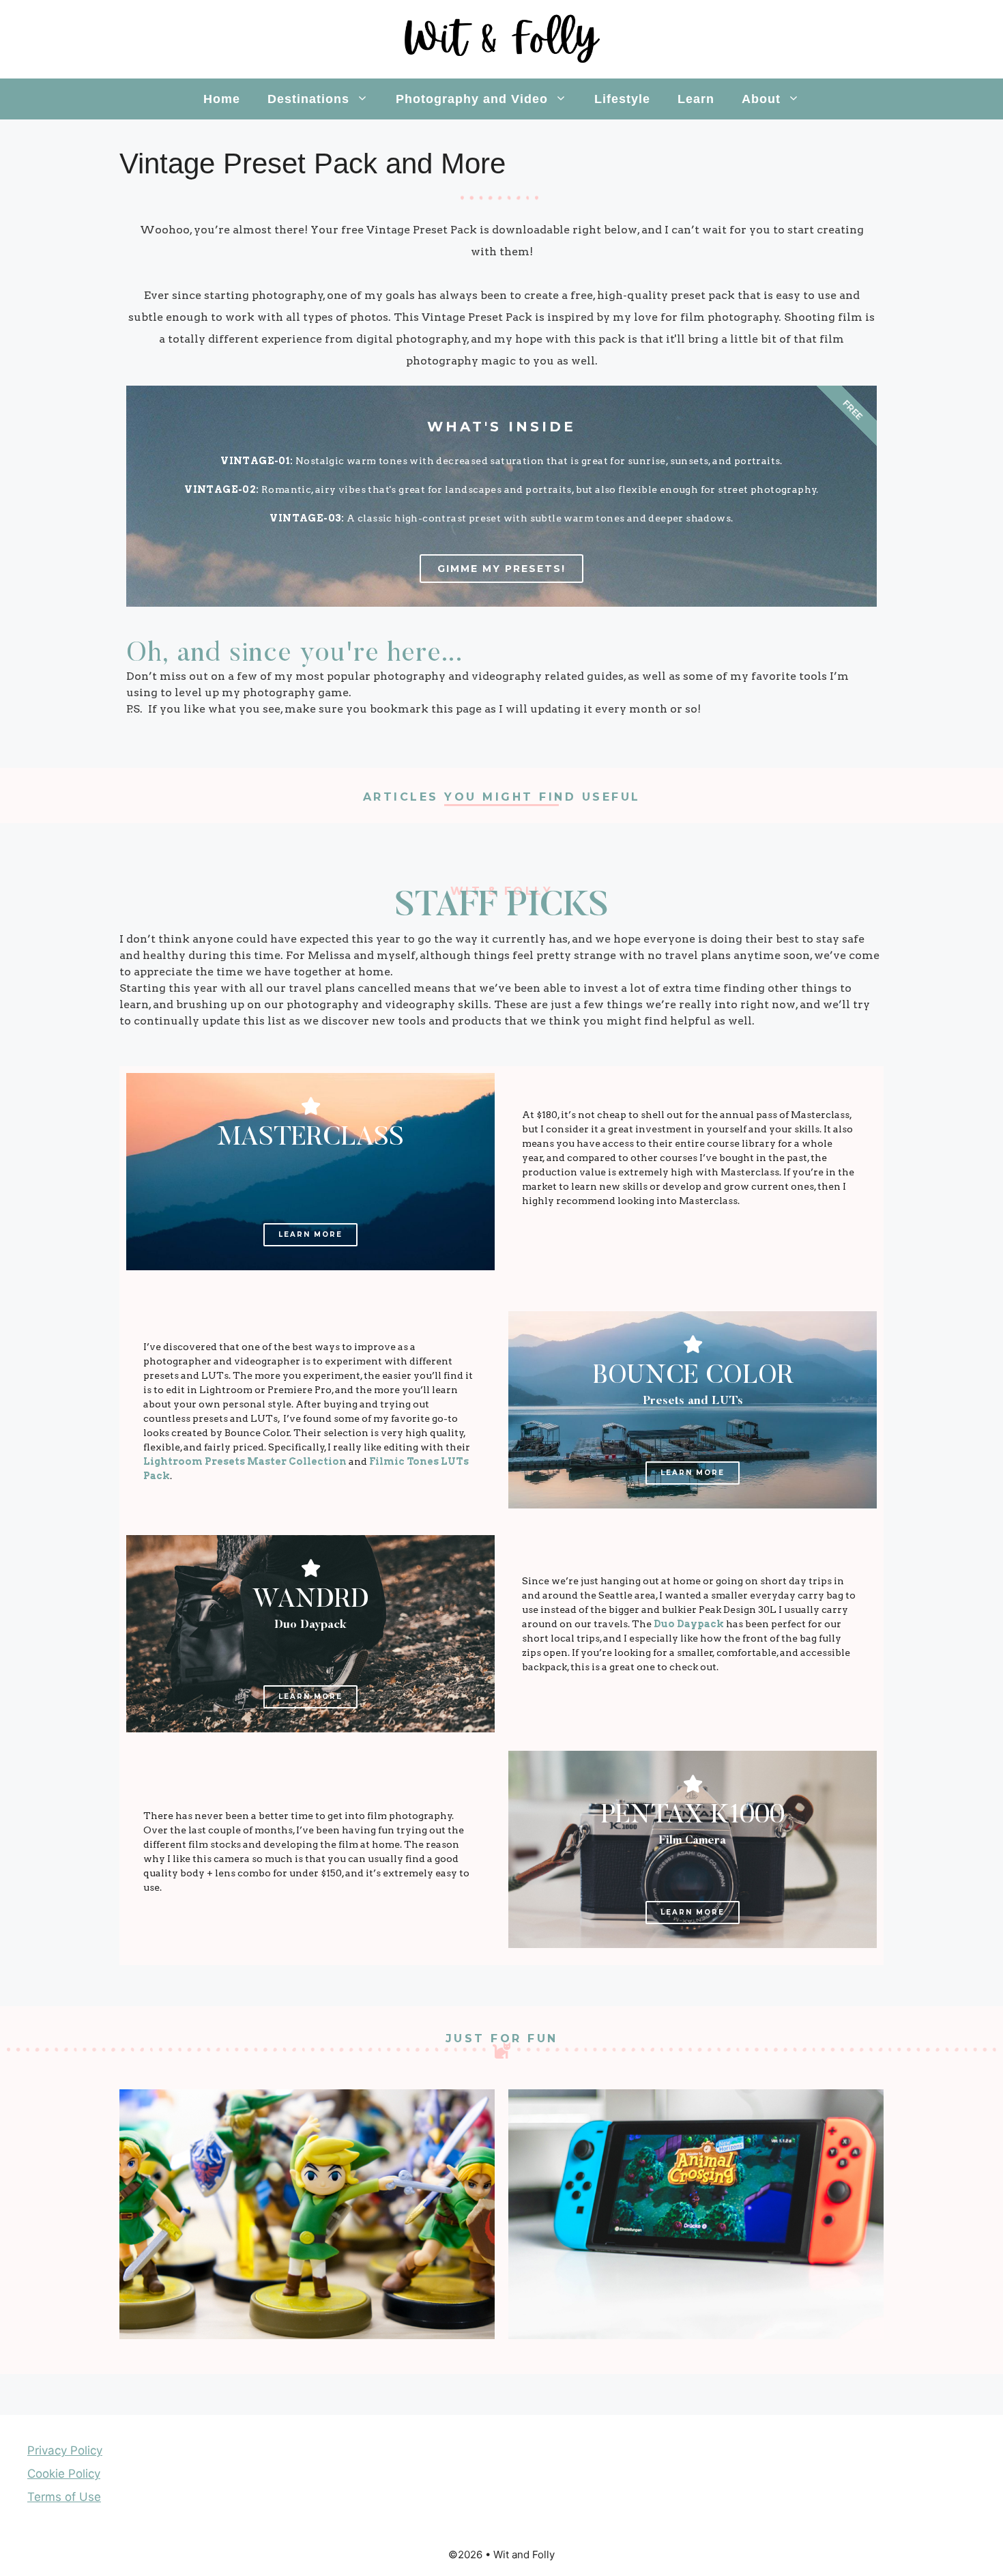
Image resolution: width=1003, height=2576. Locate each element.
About (761, 99)
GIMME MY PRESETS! (501, 569)
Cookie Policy (64, 2474)
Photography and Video (472, 99)
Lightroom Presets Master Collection (245, 1461)
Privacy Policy (65, 2450)
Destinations (308, 99)
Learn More (310, 1234)
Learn (696, 99)
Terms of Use (64, 2497)
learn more (693, 1473)
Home (222, 99)
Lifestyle (622, 99)
